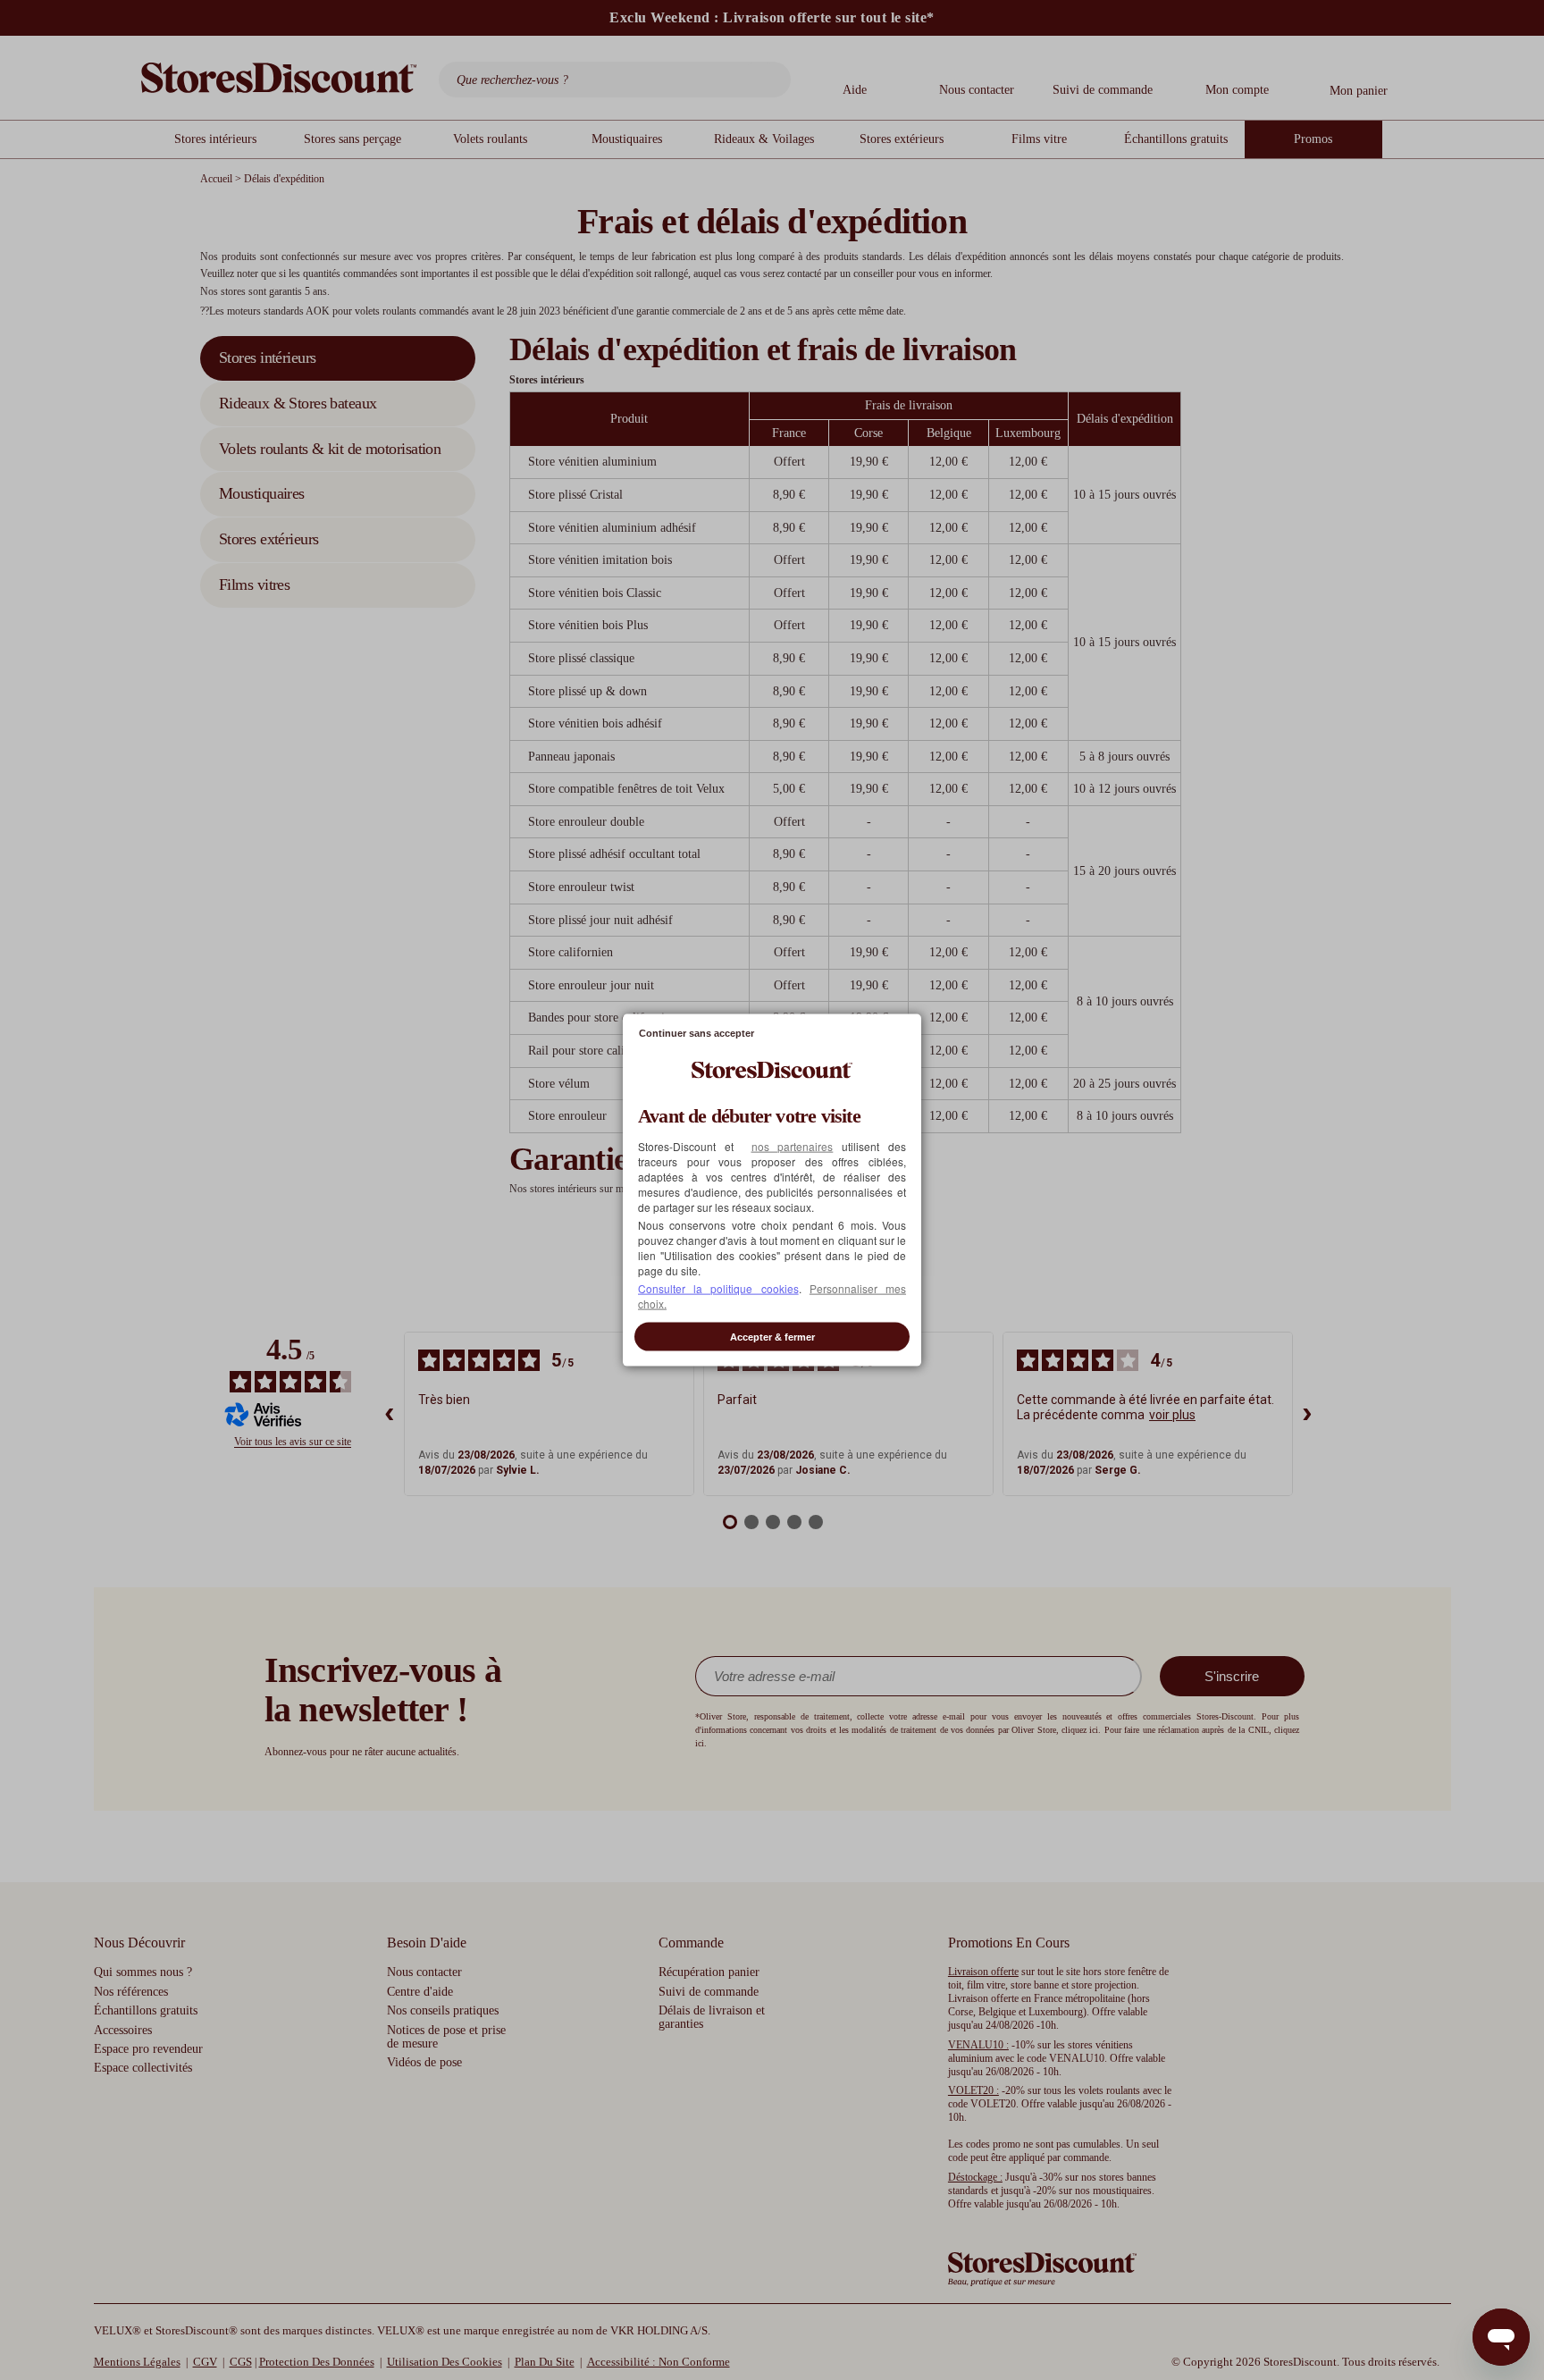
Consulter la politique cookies (718, 1288)
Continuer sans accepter (696, 1032)
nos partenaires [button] (793, 1146)
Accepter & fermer (772, 1337)
